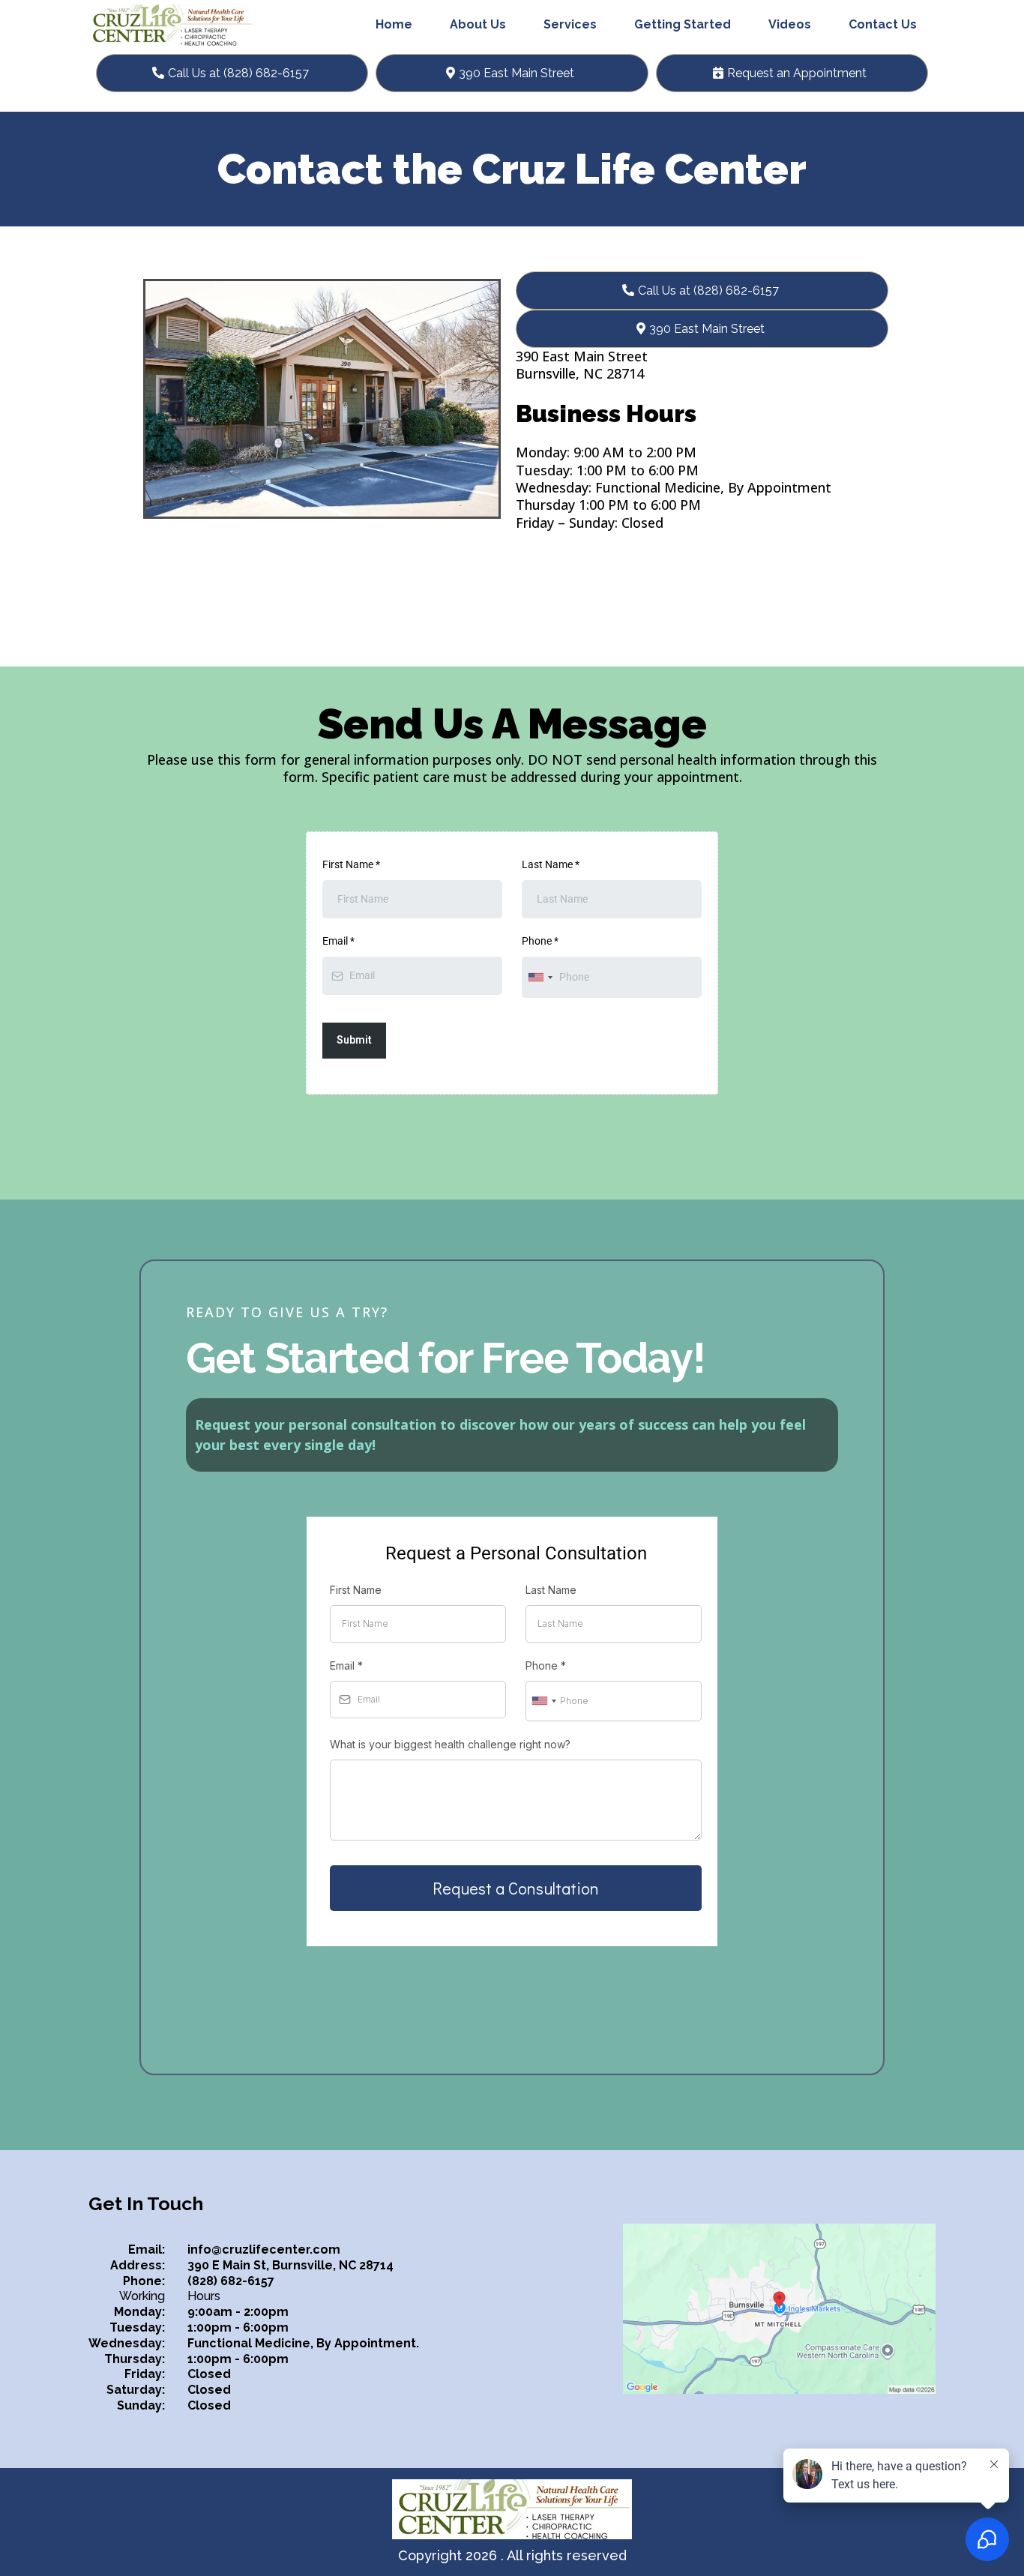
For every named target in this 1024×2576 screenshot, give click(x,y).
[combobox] (540, 977)
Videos (790, 24)
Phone (540, 941)
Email (338, 941)
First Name (351, 864)
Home (394, 24)
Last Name (551, 864)
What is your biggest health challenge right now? (450, 1744)
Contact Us (883, 24)
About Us (478, 24)
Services (570, 24)
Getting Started (683, 24)
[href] (779, 2309)
